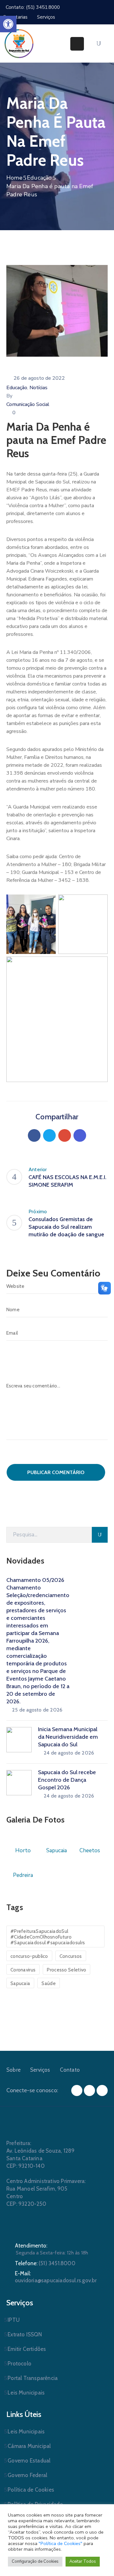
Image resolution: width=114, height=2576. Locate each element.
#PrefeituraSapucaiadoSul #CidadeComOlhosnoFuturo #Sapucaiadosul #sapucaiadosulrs (48, 1937)
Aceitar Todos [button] (83, 2561)
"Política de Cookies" (60, 2543)
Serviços (40, 2070)
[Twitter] (49, 1135)
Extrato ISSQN (25, 2334)
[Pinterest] (65, 1135)
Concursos (71, 1956)
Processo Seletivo (66, 1970)
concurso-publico (29, 1956)
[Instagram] (89, 2090)
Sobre (13, 2070)
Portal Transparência (33, 2378)
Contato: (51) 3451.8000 (33, 7)
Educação (39, 178)
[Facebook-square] (77, 2090)
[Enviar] (100, 1535)
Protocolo (19, 2364)
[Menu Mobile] (77, 44)
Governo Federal (27, 2475)
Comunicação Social (28, 404)
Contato (70, 2070)
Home (14, 178)
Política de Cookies (31, 2490)
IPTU (14, 2320)
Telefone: (45, 2263)
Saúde (49, 1983)
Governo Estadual (29, 2461)
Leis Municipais (26, 2393)
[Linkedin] (80, 1135)
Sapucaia (20, 1983)
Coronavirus (23, 1970)
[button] (8, 24)
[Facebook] (34, 1135)
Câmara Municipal (29, 2446)
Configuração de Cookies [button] (35, 2561)
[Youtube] (102, 2090)
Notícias (38, 388)
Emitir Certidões (27, 2349)
